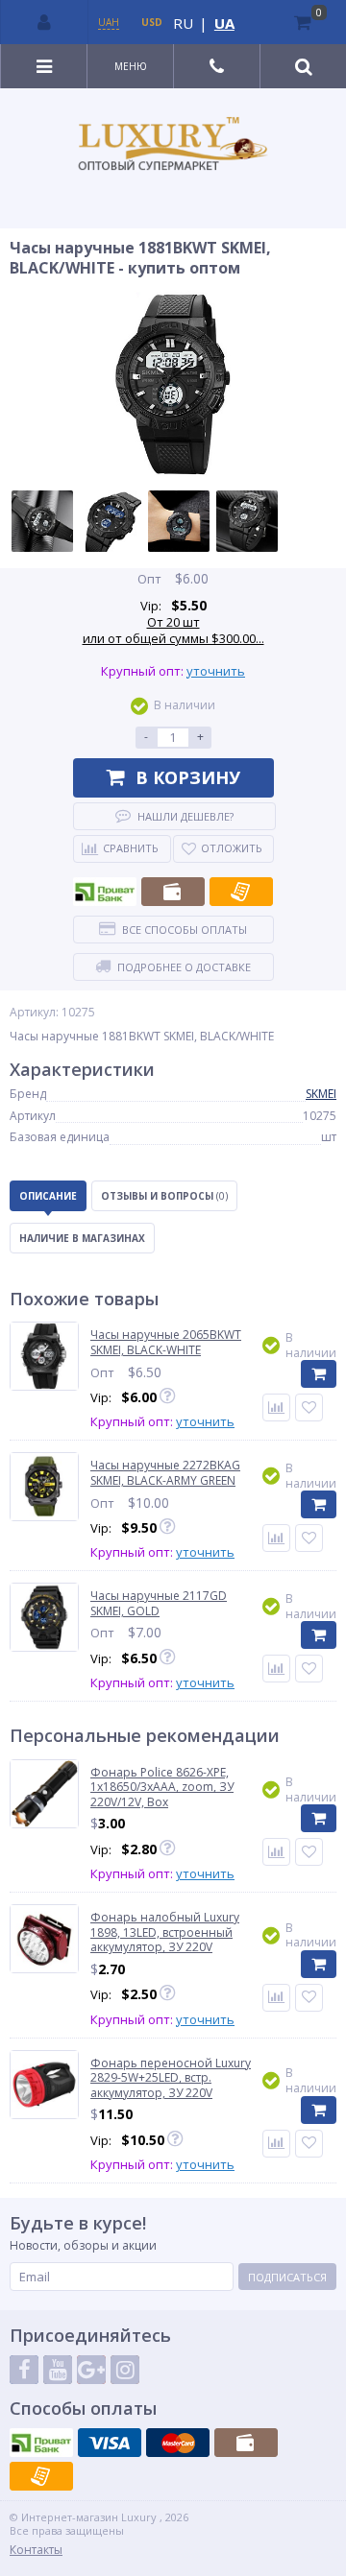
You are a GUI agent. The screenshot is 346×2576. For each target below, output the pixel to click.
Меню (131, 66)
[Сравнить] (276, 1407)
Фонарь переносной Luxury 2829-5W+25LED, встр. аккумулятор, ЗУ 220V (171, 2078)
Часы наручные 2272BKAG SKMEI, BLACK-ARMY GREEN (165, 1473)
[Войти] (45, 22)
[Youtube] (58, 2370)
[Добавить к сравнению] (276, 1852)
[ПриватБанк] (105, 892)
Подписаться (287, 2277)
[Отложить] (309, 1407)
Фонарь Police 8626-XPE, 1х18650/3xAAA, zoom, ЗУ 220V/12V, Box (162, 1788)
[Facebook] (24, 2370)
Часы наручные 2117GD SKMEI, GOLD (159, 1603)
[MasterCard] (178, 2443)
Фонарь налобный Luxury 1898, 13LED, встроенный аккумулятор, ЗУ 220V (165, 1932)
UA (224, 23)
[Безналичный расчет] (241, 892)
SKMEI (321, 1094)
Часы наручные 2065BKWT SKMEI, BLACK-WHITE (166, 1342)
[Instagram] (125, 2370)
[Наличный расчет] (173, 892)
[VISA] (110, 2443)
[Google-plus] (91, 2370)
